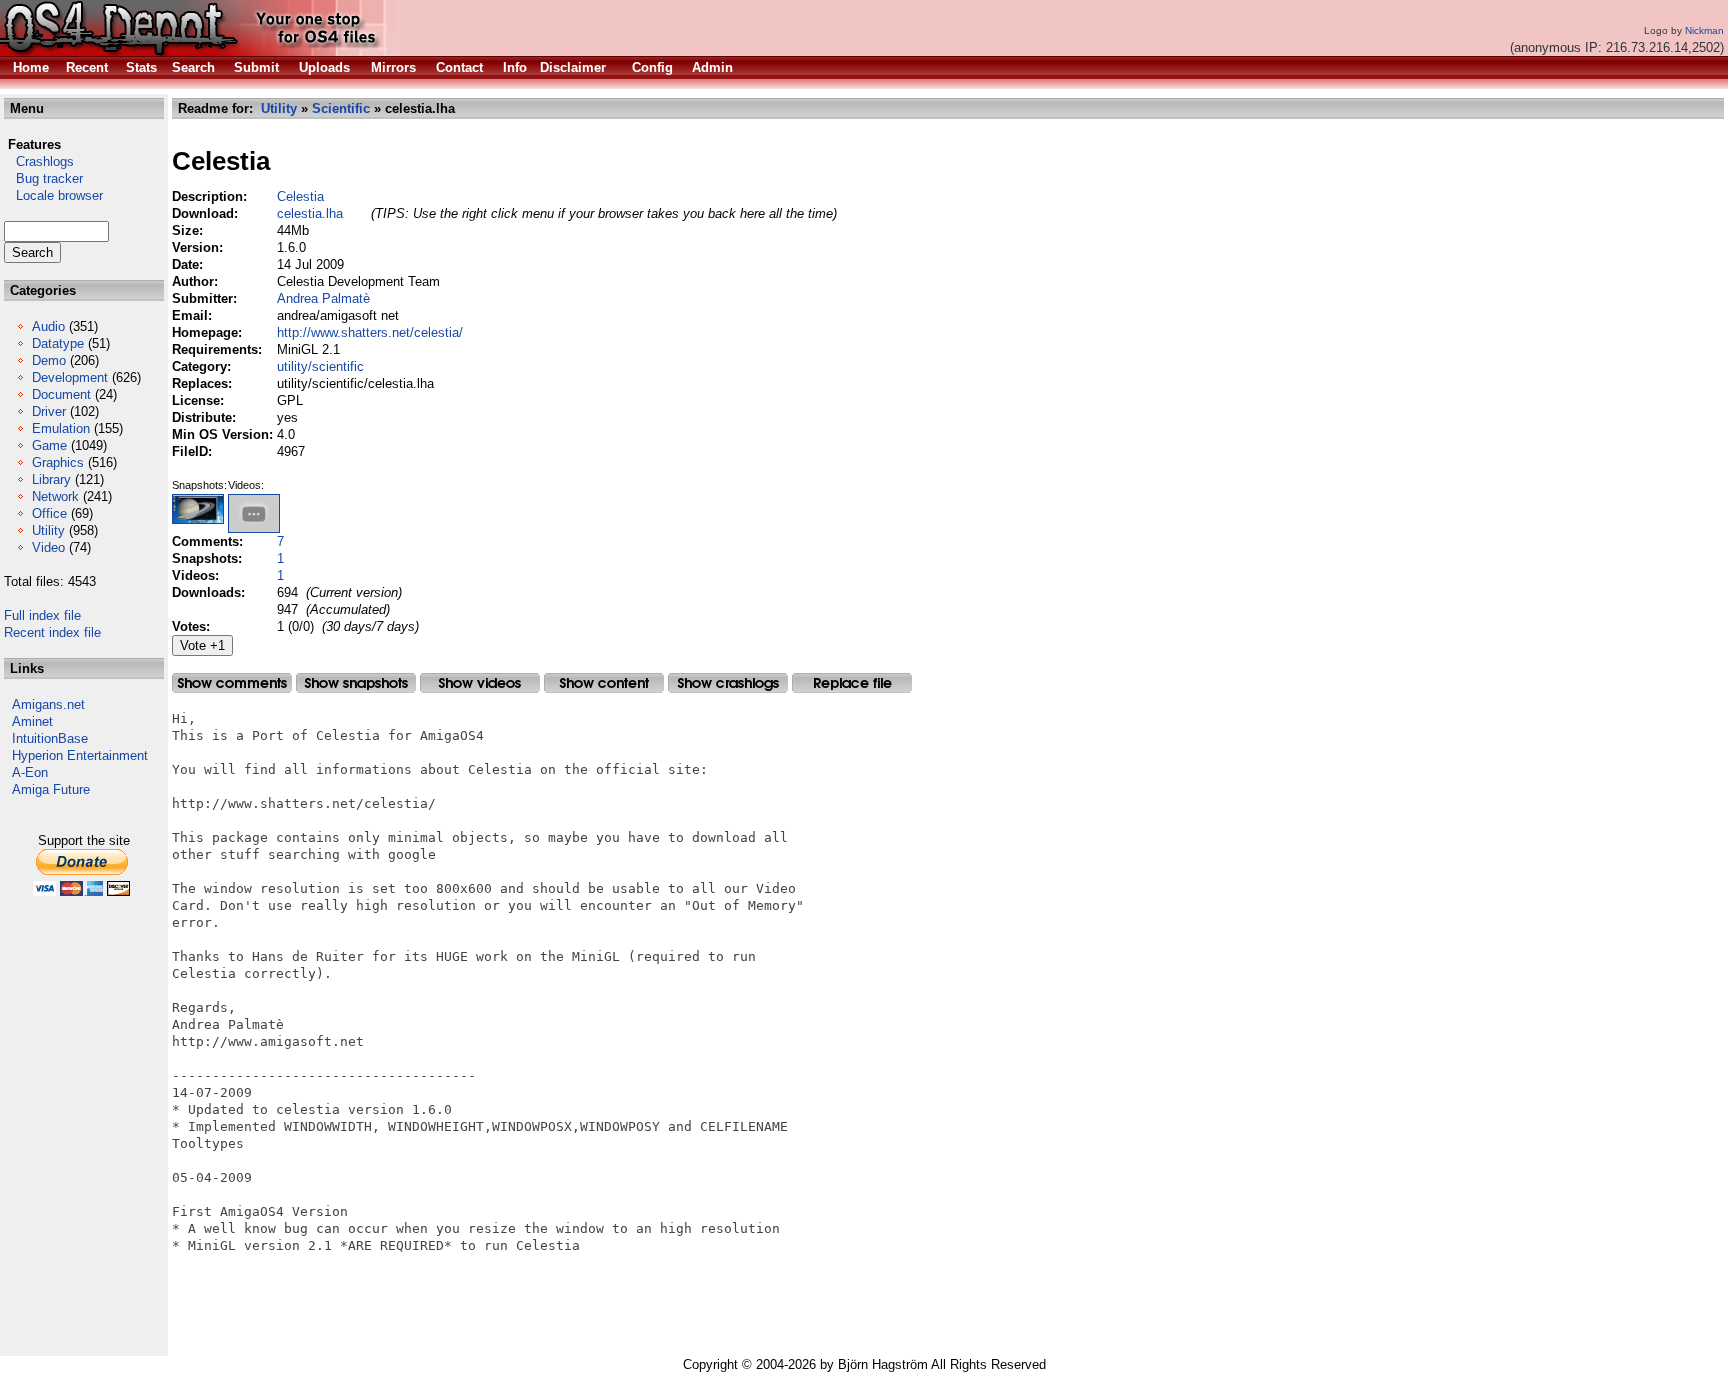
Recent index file (52, 632)
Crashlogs (39, 161)
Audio (48, 326)
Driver (49, 411)
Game (49, 445)
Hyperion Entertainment (80, 755)
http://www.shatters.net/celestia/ (370, 332)
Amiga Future (51, 789)
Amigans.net (48, 704)
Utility (48, 530)
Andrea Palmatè (323, 298)
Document (61, 394)
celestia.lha (310, 213)
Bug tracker (43, 178)
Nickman (1704, 30)
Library (51, 479)
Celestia (300, 196)
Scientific (341, 108)
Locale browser (53, 195)
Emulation (61, 428)
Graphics (58, 462)
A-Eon (30, 772)
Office (49, 513)
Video (48, 547)
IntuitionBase (50, 738)
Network (55, 496)
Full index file (42, 615)
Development (70, 377)
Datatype (58, 343)
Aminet (32, 721)
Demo (49, 360)
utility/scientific (320, 366)
